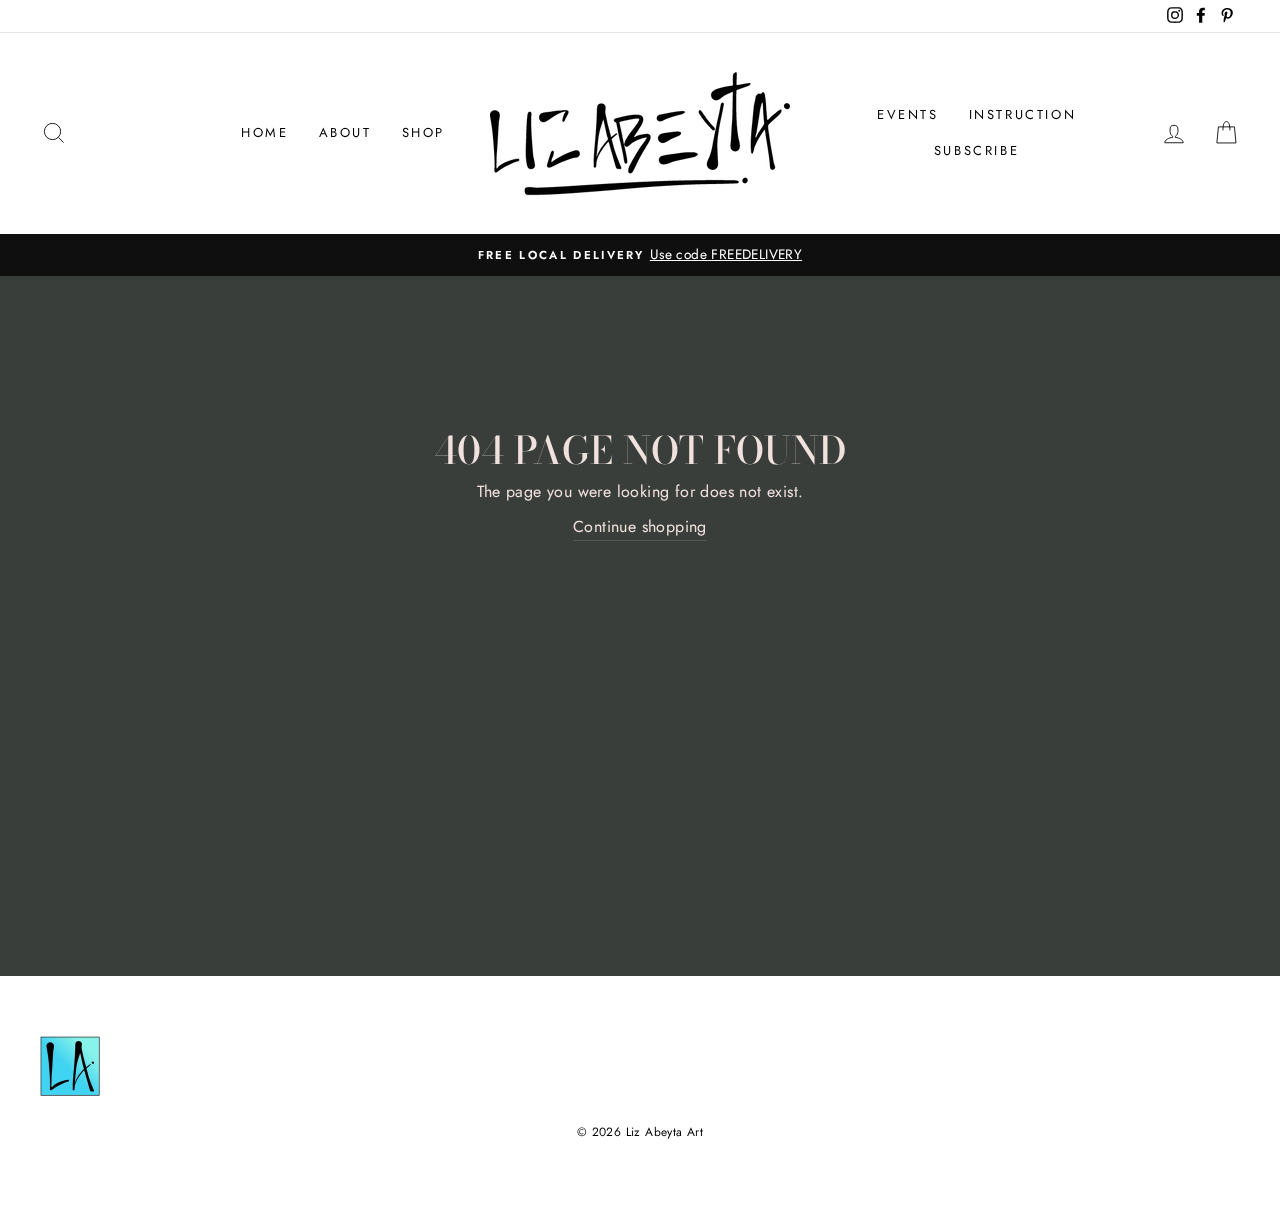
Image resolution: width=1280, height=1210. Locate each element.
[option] (640, 255)
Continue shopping (640, 526)
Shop (423, 132)
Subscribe (976, 150)
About (345, 132)
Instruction (1023, 114)
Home (264, 132)
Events (908, 114)
